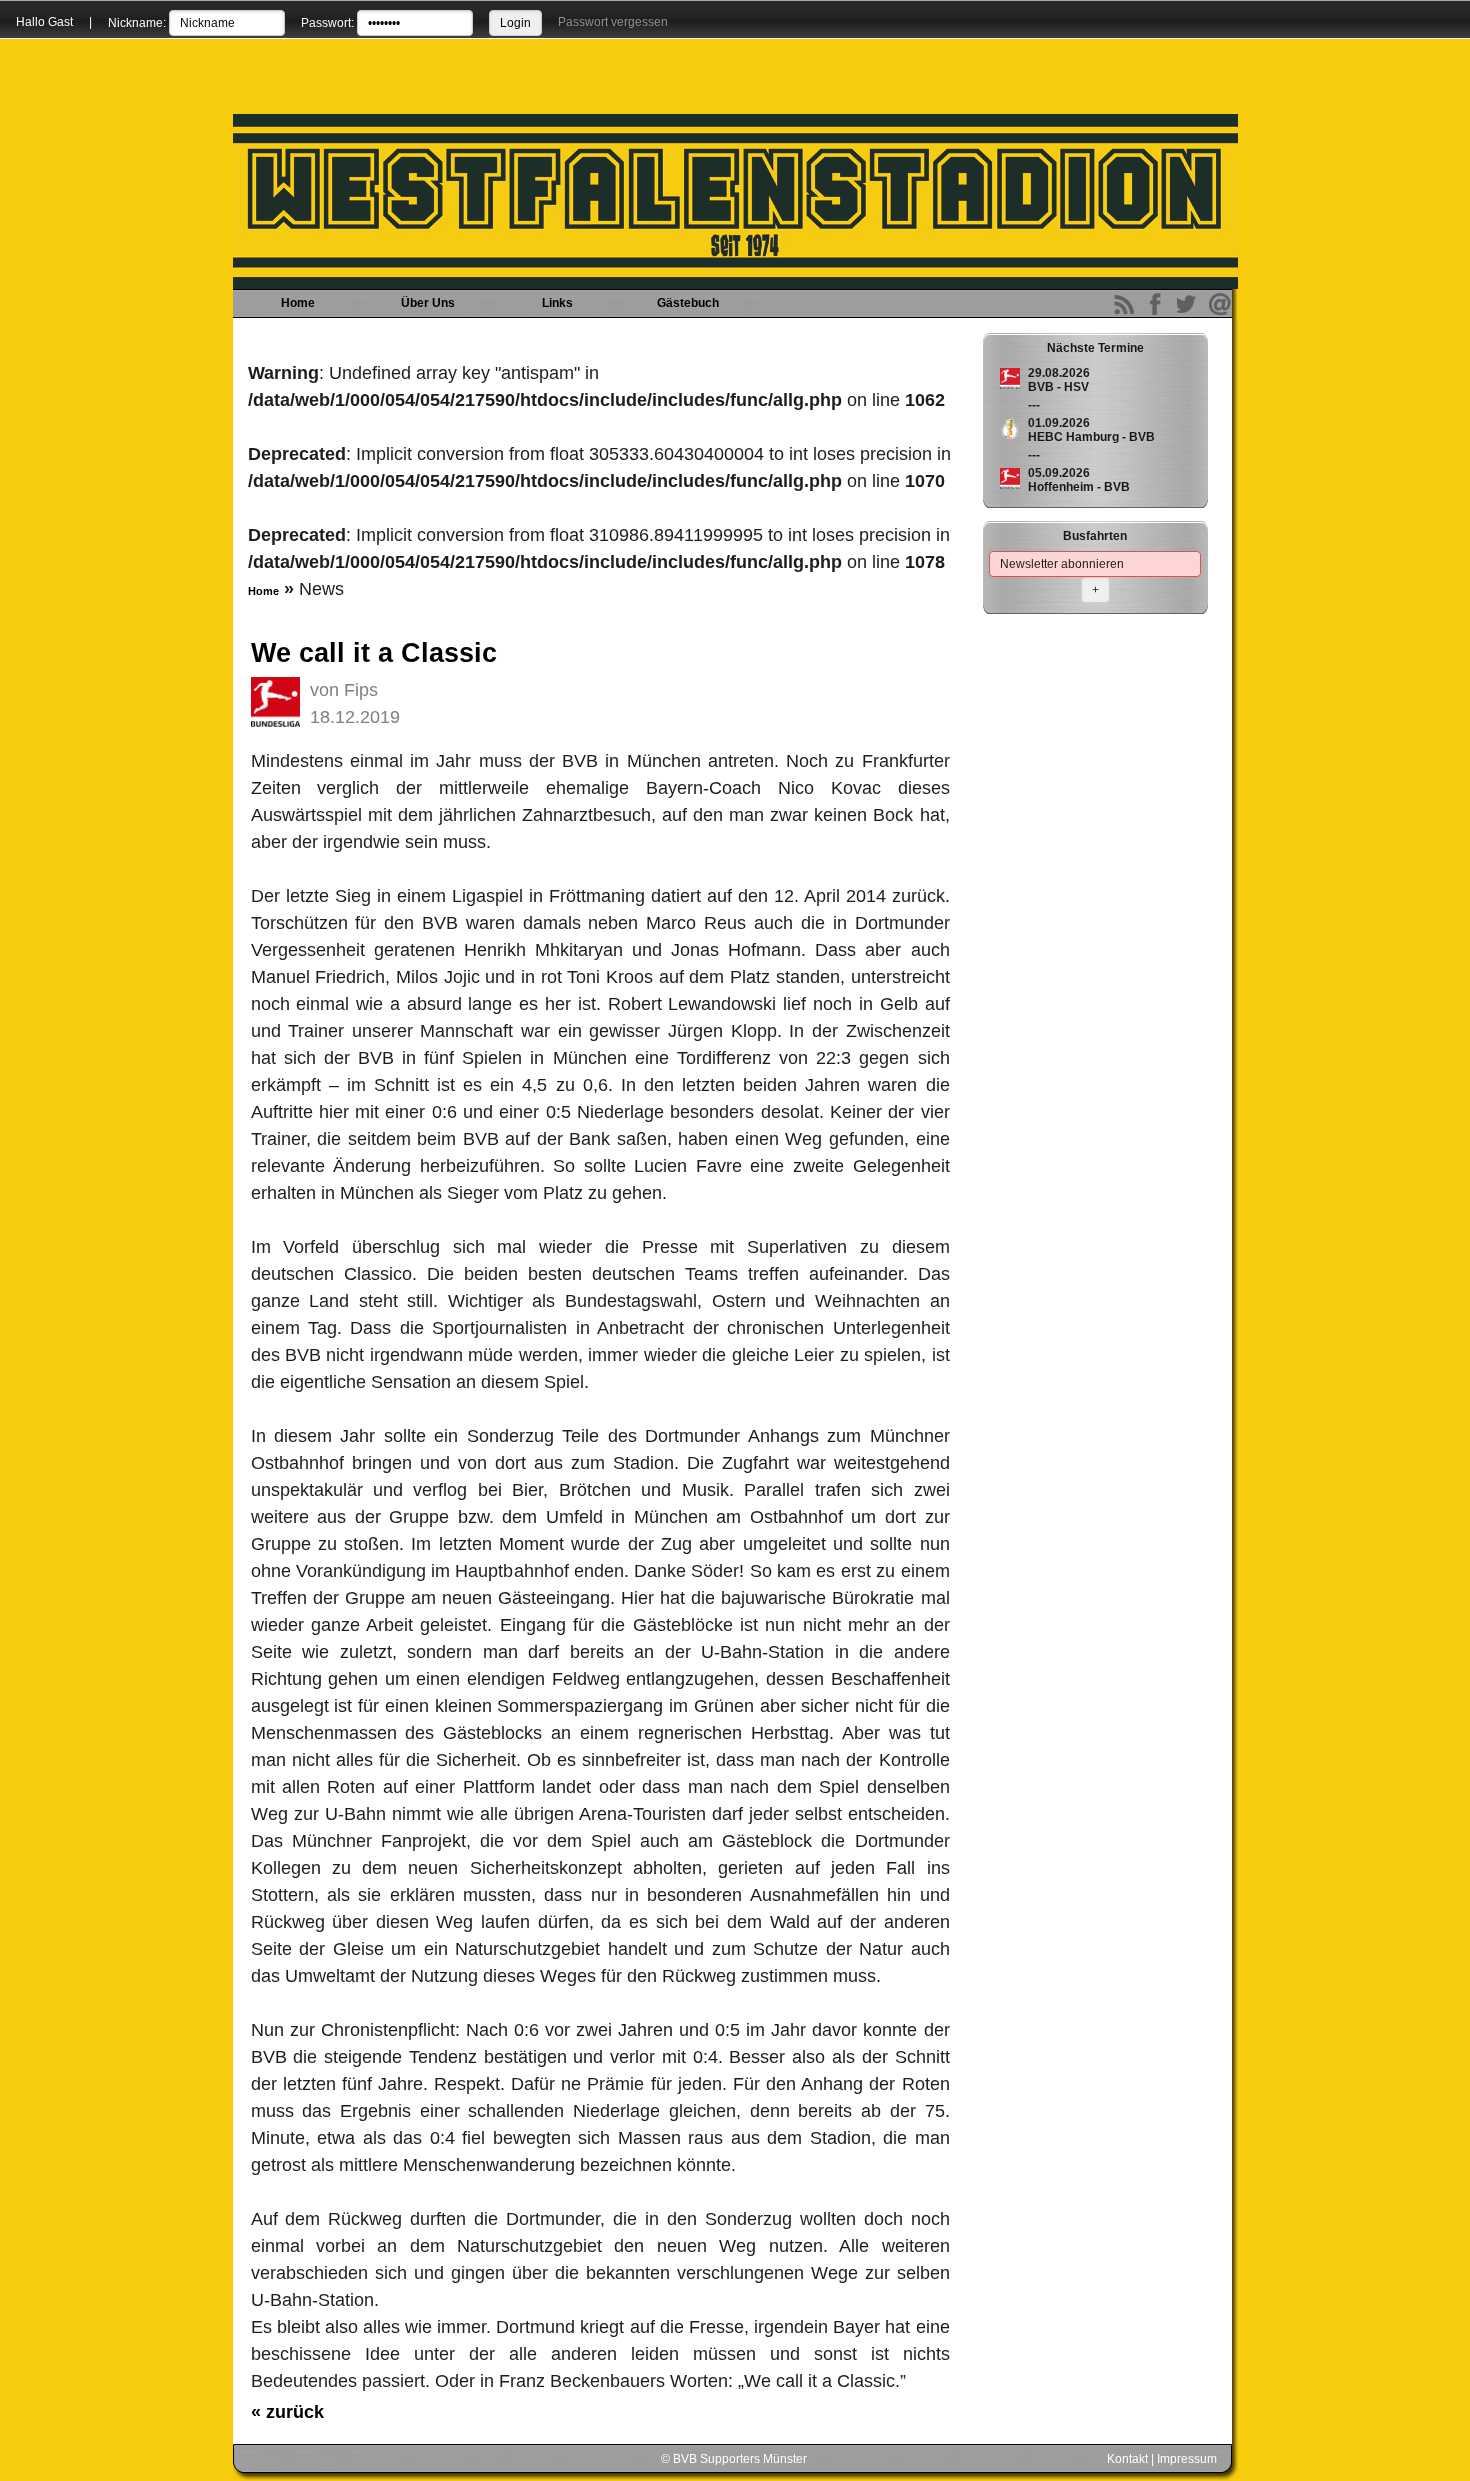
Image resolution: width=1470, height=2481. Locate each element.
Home (298, 303)
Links (557, 303)
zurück (287, 2412)
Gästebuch (688, 303)
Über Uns (428, 303)
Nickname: (137, 23)
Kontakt (1127, 2459)
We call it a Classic (374, 653)
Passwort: (327, 23)
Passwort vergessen (613, 22)
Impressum (1187, 2459)
